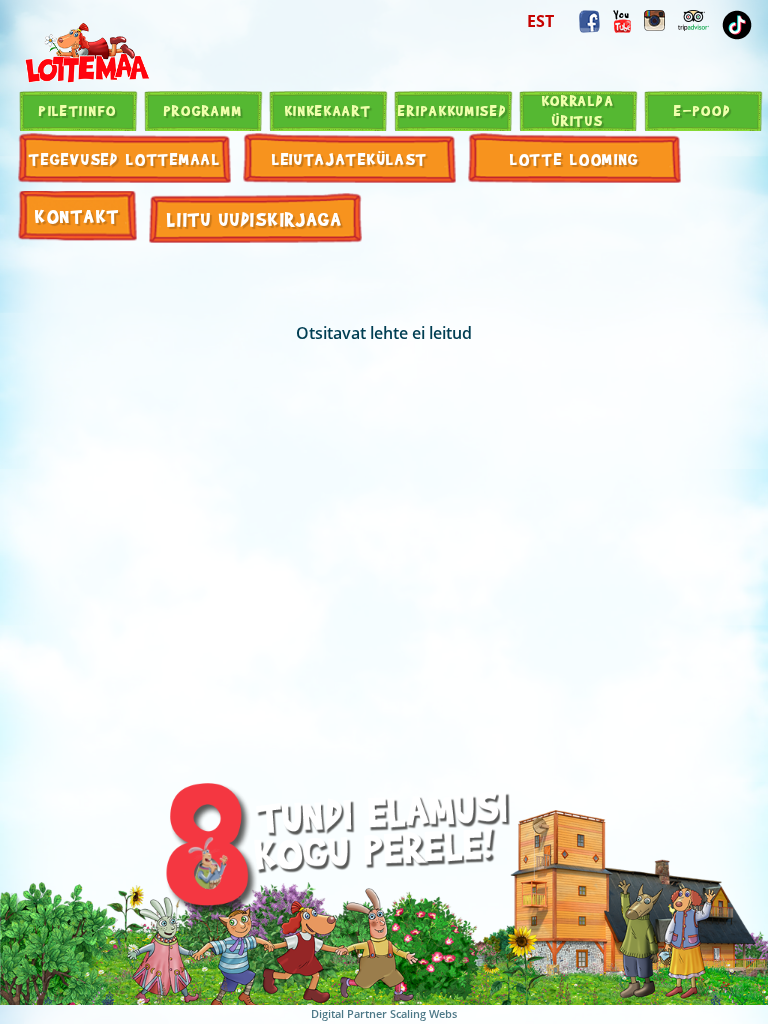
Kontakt (77, 215)
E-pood (702, 110)
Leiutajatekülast (350, 158)
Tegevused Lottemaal (124, 158)
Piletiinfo (78, 110)
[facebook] (589, 21)
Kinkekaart (328, 110)
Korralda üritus (578, 110)
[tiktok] (737, 25)
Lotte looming (575, 158)
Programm (203, 110)
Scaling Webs (423, 1013)
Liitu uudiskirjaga (255, 218)
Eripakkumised (452, 110)
